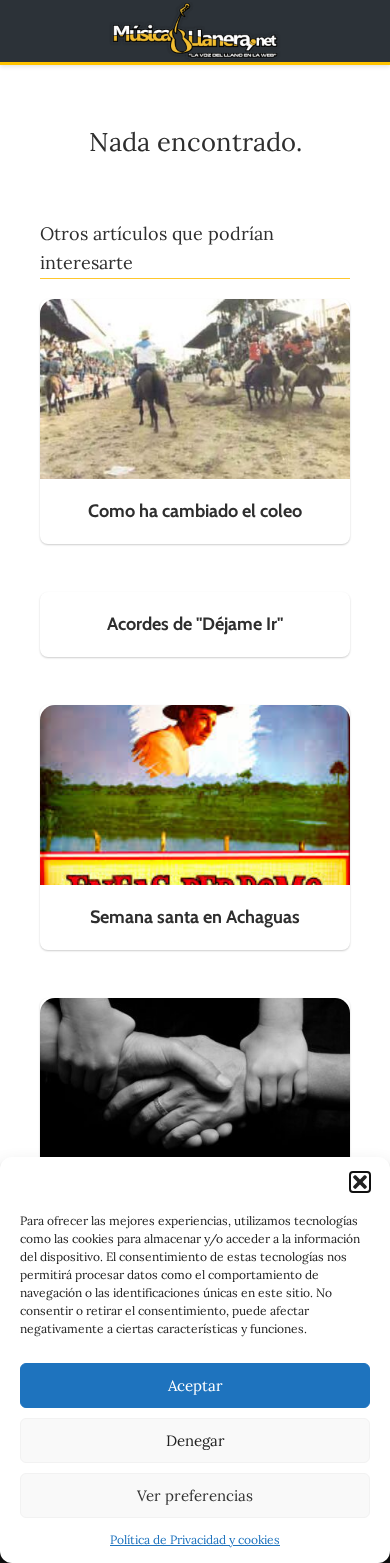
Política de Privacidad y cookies (195, 1539)
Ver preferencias (195, 1495)
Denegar (195, 1440)
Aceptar (195, 1385)
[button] (360, 1182)
